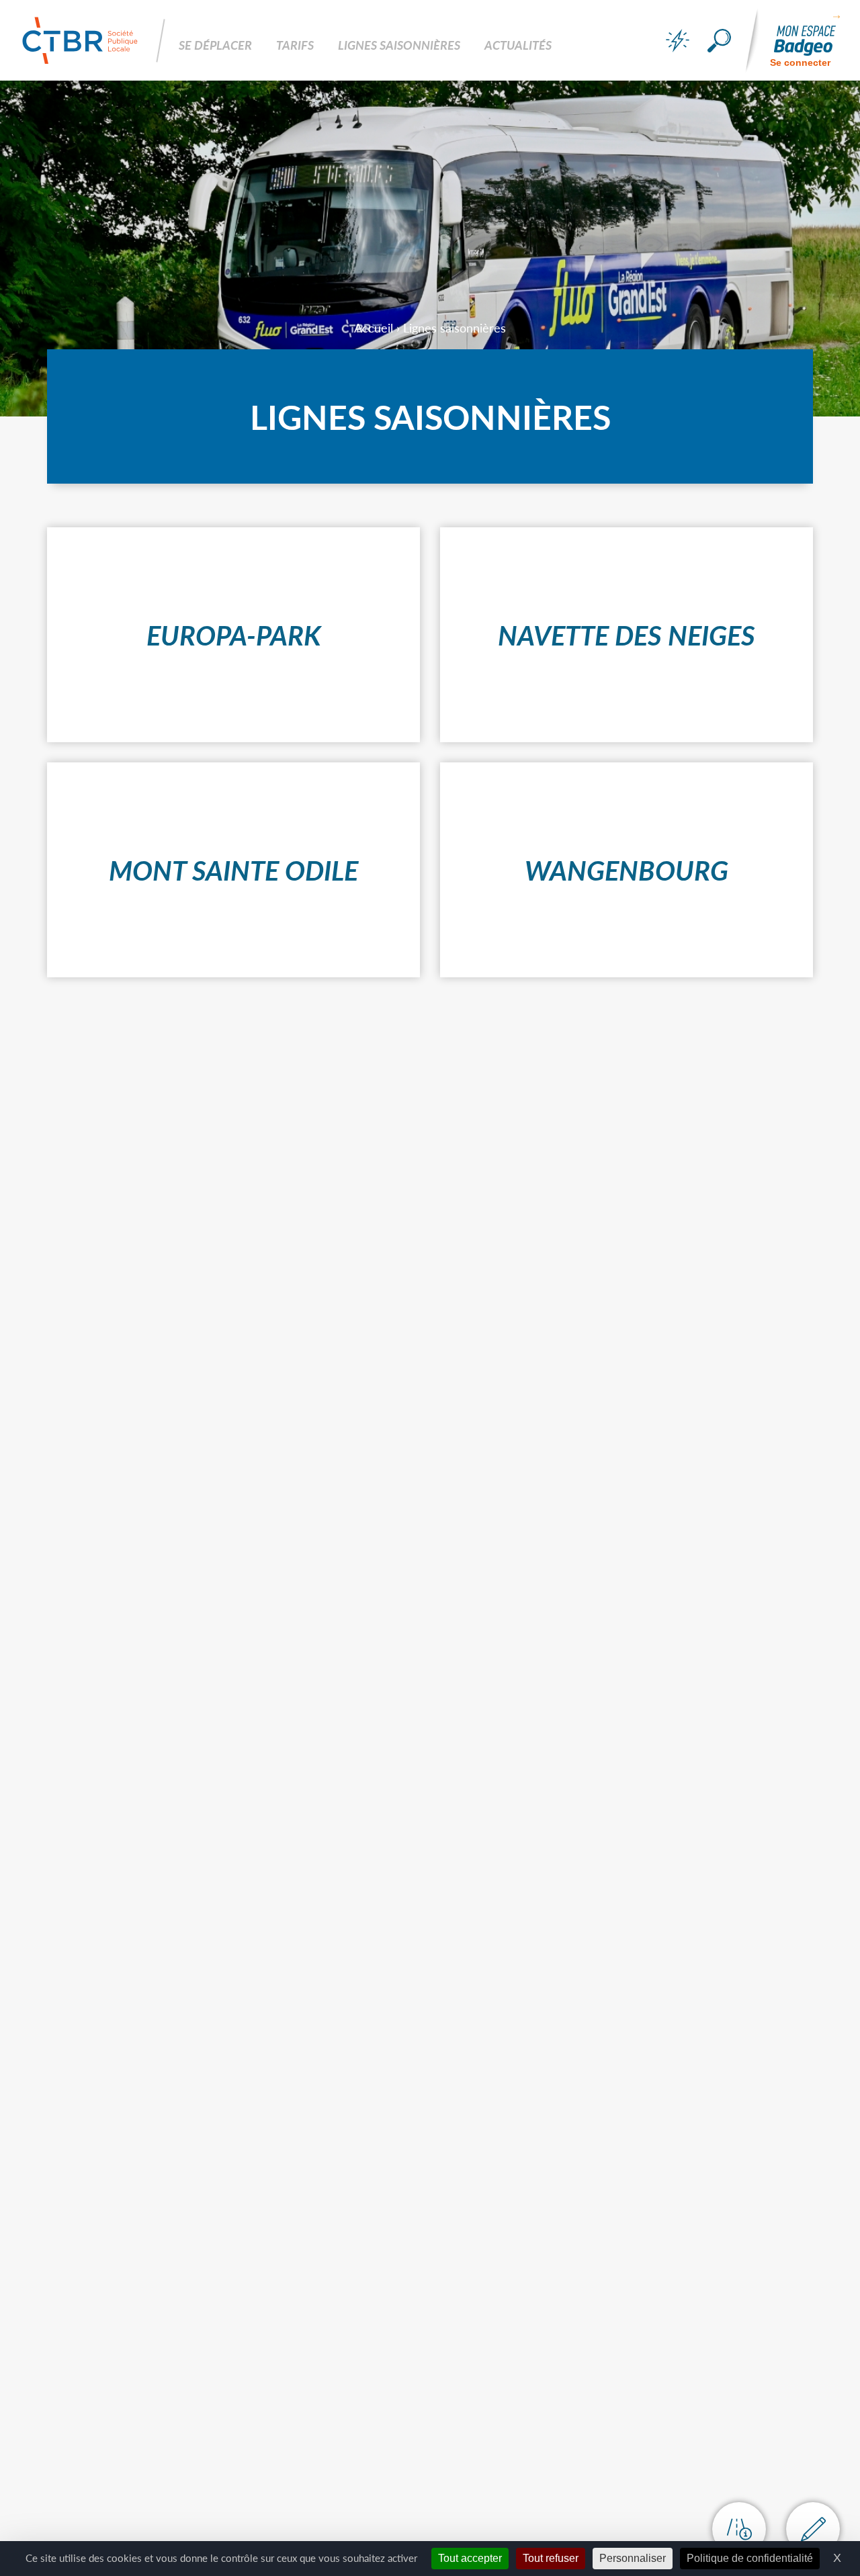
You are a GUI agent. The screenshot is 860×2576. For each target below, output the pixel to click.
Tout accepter (470, 2558)
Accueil (374, 327)
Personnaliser (633, 2558)
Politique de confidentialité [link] (750, 2558)
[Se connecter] (805, 41)
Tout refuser (551, 2558)
